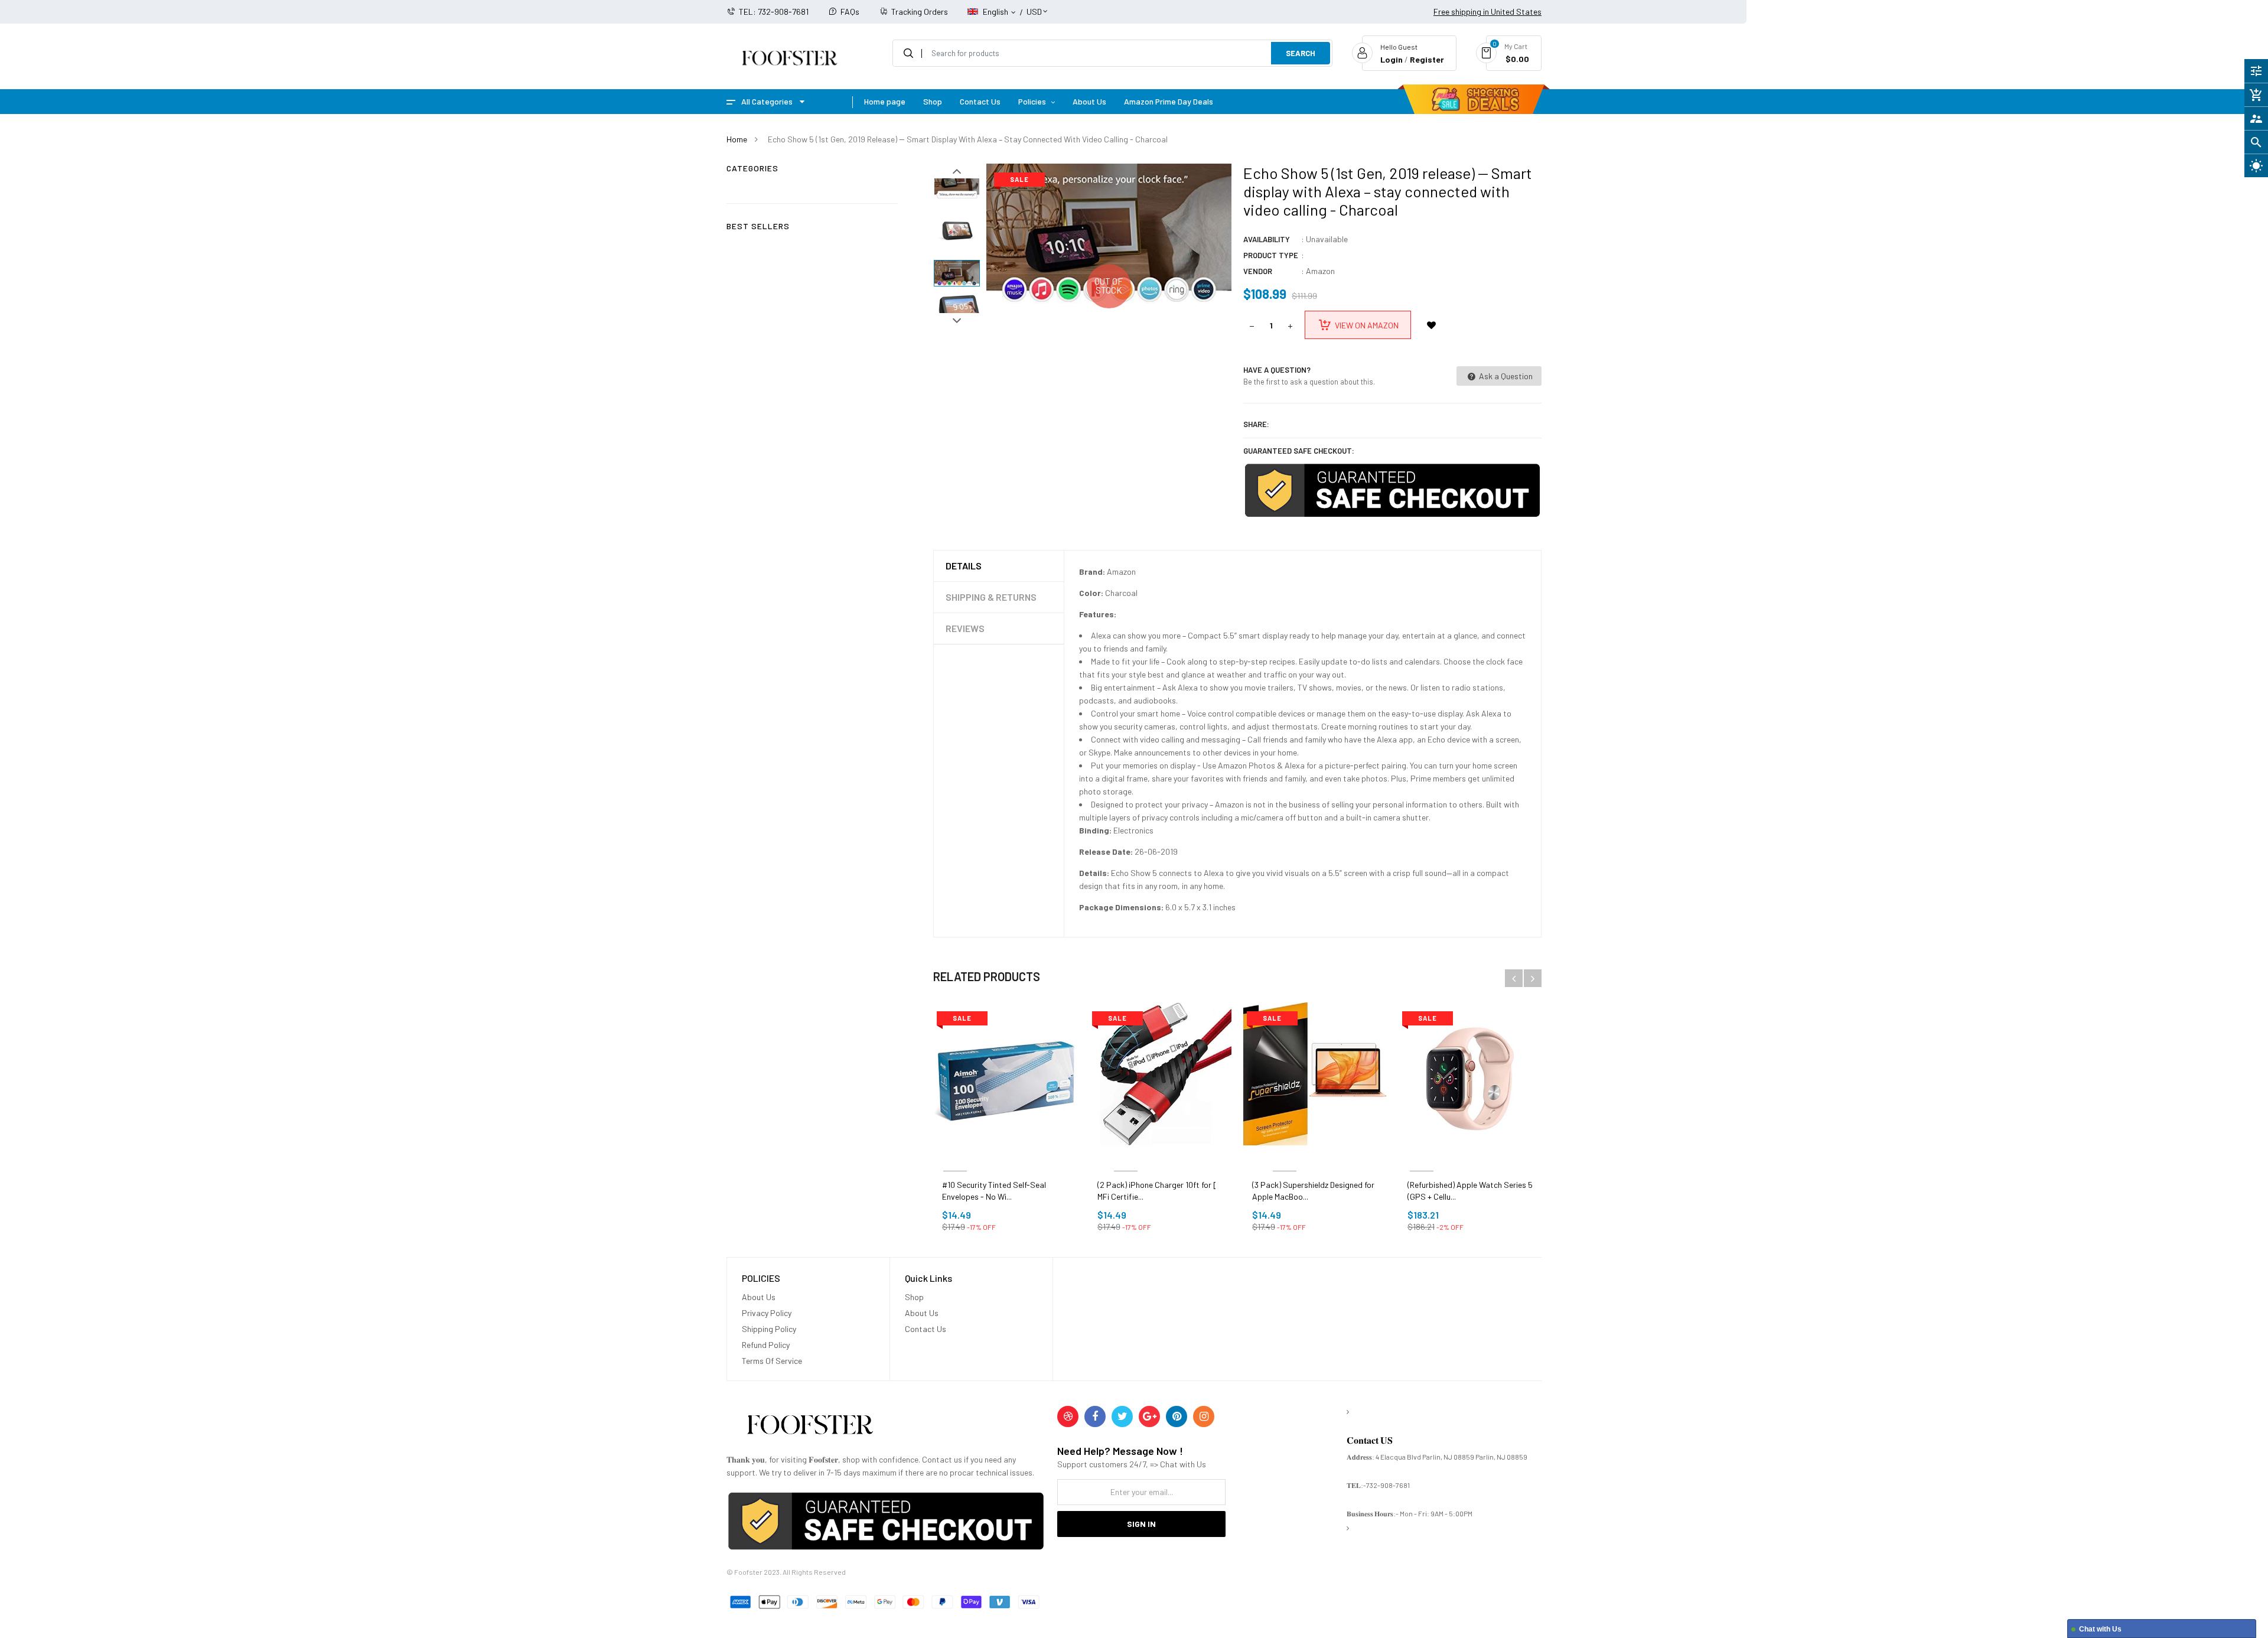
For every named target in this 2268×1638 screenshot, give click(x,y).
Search (1301, 53)
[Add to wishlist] (1431, 325)
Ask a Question (1505, 376)
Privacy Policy (767, 1313)
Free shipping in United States (1487, 12)
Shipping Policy (769, 1329)
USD (1034, 6)
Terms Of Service (772, 1361)
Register (1427, 59)
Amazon (1320, 271)
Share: (1256, 424)
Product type (1271, 255)
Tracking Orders (920, 12)
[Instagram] (1204, 1416)
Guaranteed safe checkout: (1299, 451)
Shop (914, 1297)
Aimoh (955, 1157)
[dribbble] (1068, 1416)
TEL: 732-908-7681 (774, 12)
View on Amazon (1367, 325)
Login (1392, 59)
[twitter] (1122, 1416)
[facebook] (1095, 1416)
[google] (1149, 1416)
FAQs (850, 12)
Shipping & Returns (991, 597)
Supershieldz (1285, 1157)
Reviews (965, 628)
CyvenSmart (1126, 1157)
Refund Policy (766, 1345)
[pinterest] (1177, 1416)
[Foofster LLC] (810, 1427)
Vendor (1258, 271)
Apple (1422, 1157)
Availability (1267, 239)
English (996, 12)
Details (964, 566)
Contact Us (926, 1329)
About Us (759, 1297)
